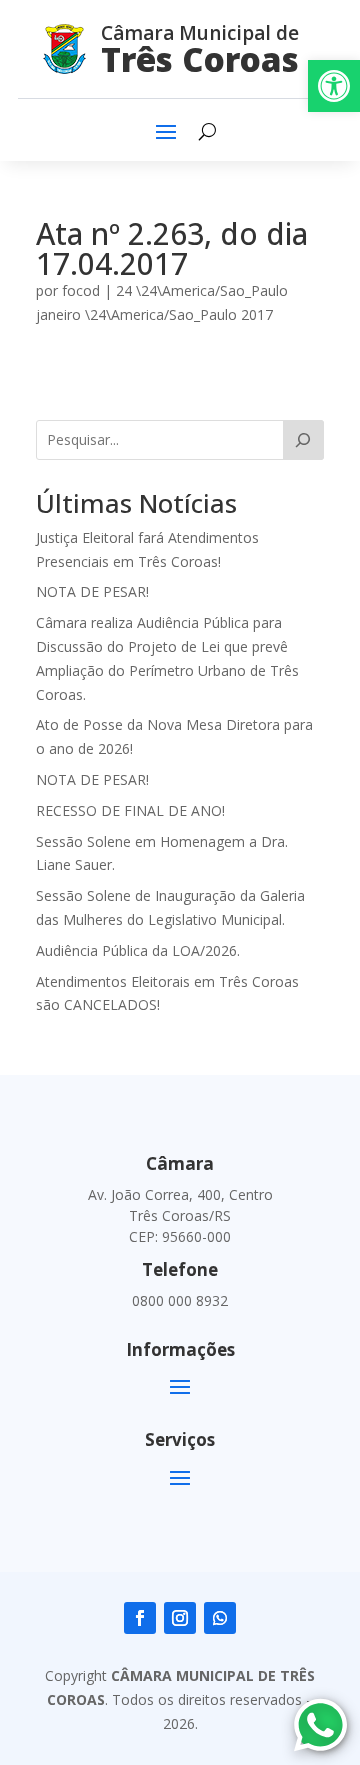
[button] (334, 86)
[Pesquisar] (303, 440)
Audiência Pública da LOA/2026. (138, 950)
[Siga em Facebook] (140, 1618)
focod (81, 290)
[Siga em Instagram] (180, 1618)
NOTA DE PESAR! (92, 591)
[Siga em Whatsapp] (220, 1618)
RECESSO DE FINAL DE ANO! (130, 810)
